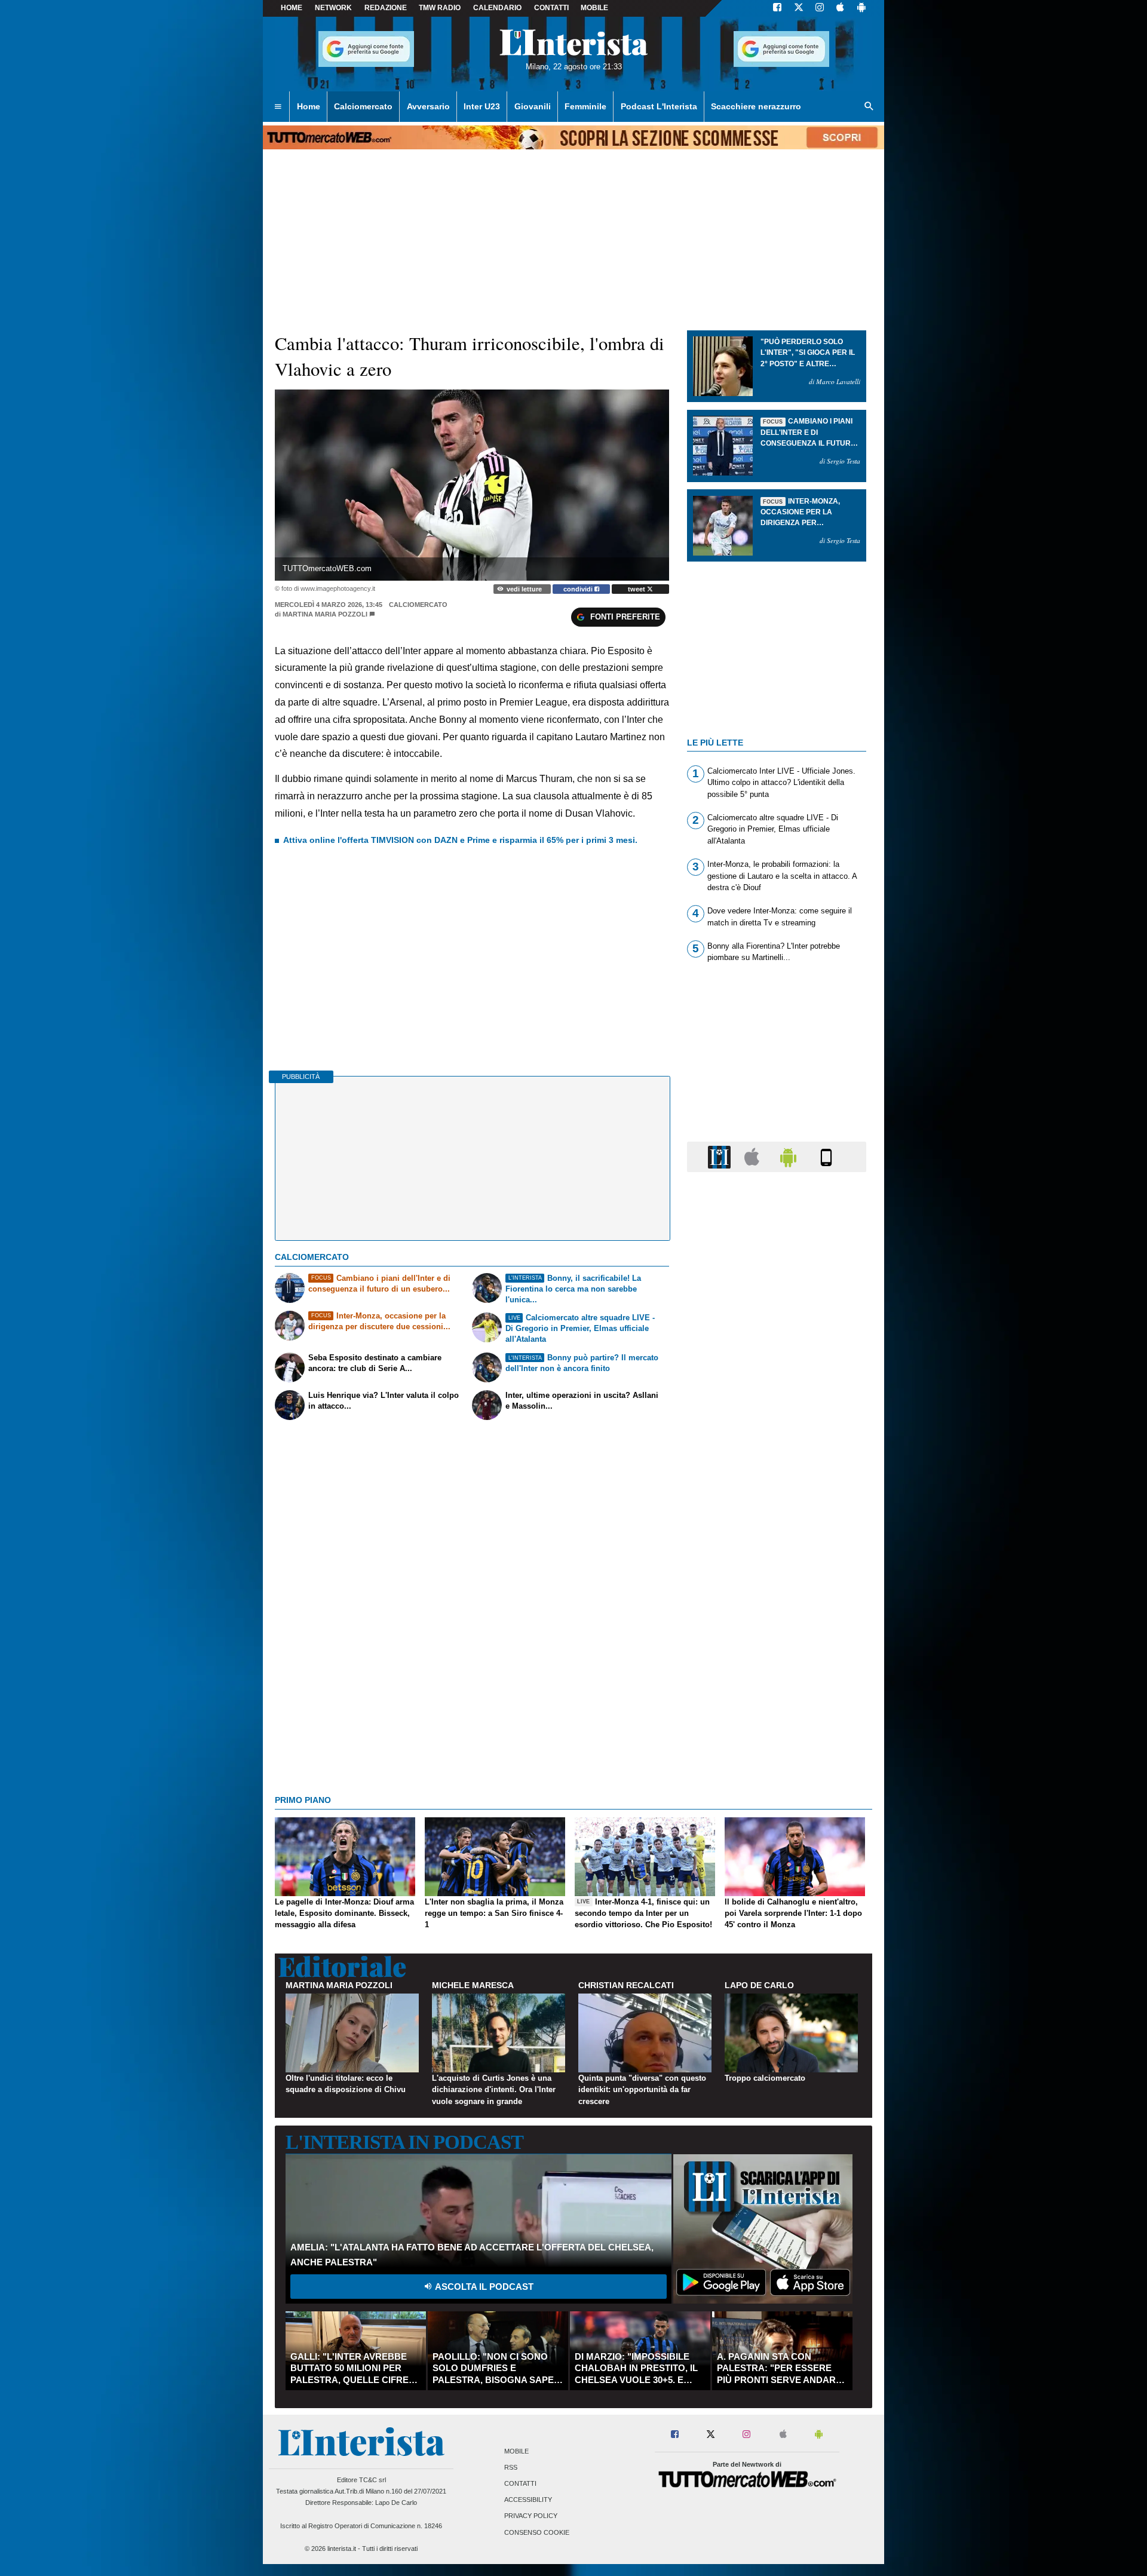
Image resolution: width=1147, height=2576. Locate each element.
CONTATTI (551, 8)
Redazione (386, 8)
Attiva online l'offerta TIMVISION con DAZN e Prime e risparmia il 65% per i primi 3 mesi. (460, 840)
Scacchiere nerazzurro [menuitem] (756, 106)
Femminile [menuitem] (585, 106)
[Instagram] (820, 8)
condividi (579, 589)
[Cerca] (869, 107)
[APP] (721, 1156)
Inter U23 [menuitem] (482, 106)
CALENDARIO (497, 8)
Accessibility (528, 2500)
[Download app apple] (840, 8)
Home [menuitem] (309, 106)
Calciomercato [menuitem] (363, 106)
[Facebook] (777, 8)
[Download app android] (861, 8)
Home (292, 8)
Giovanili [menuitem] (533, 106)
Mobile (516, 2451)
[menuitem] (278, 107)
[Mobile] (826, 1156)
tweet (637, 589)
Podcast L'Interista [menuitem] (659, 106)
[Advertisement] (777, 1645)
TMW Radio (440, 8)
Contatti (520, 2483)
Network (333, 8)
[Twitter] (799, 8)
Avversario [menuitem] (428, 106)
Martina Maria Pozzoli (325, 614)
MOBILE (594, 8)
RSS (511, 2467)
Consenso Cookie (537, 2532)
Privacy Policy (531, 2516)
